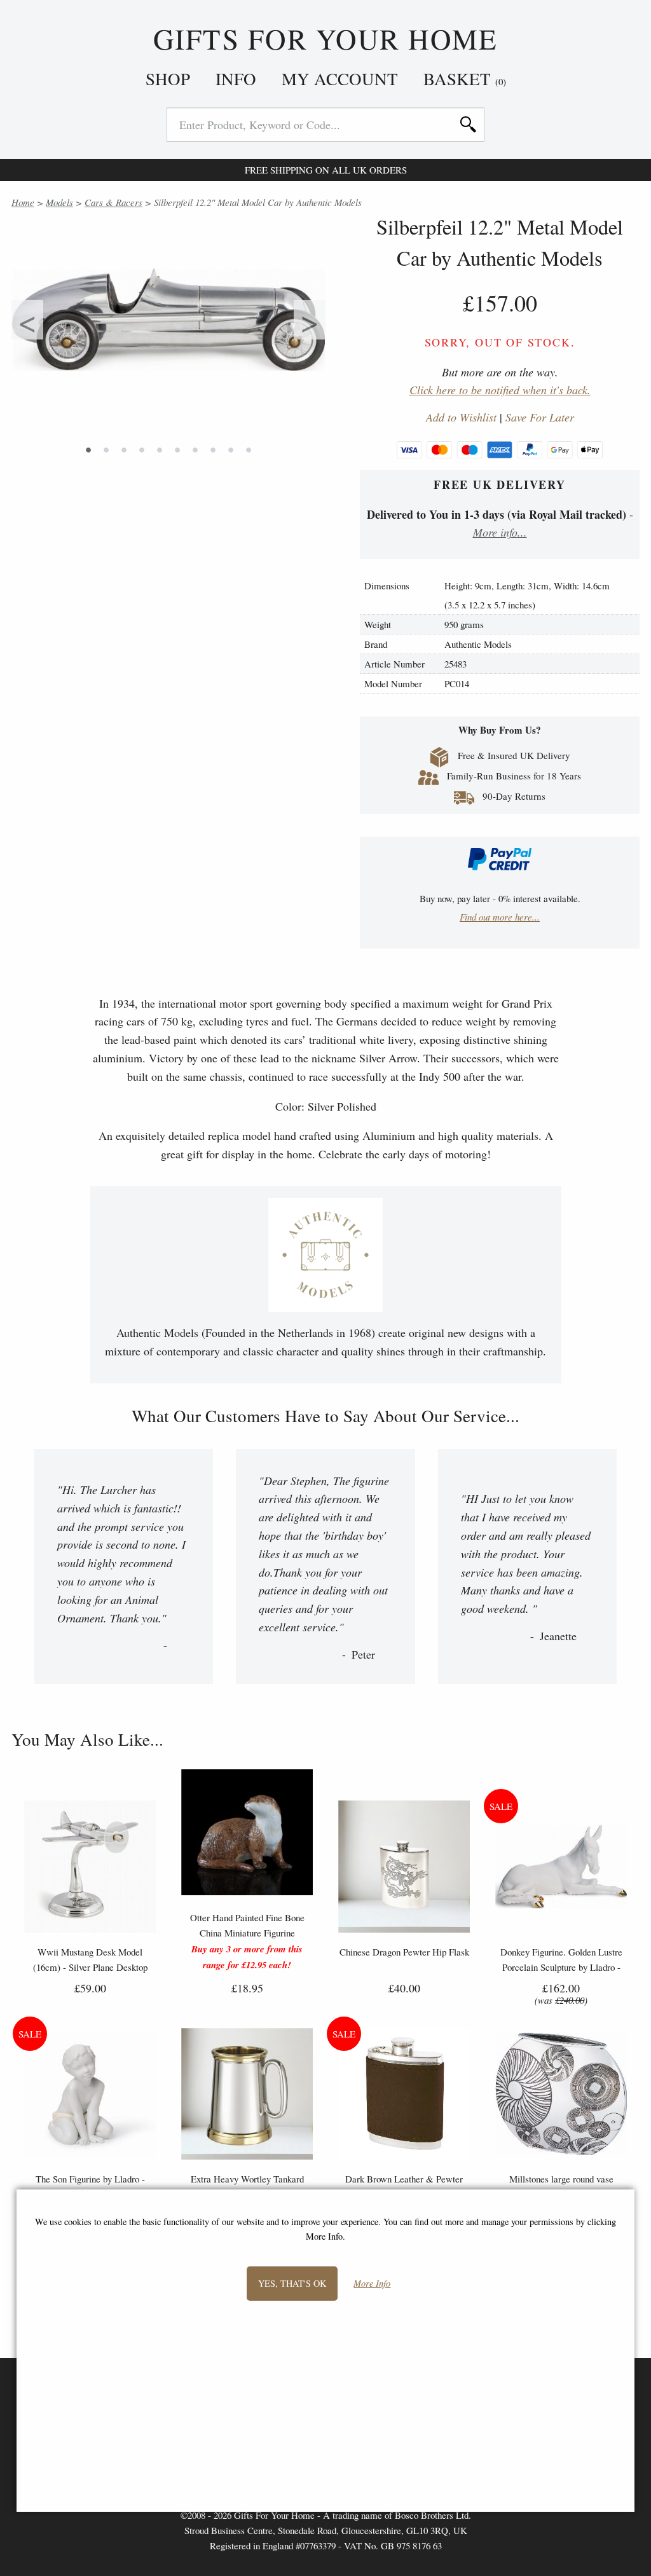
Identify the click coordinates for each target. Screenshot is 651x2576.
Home (23, 202)
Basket (465, 79)
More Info (372, 2284)
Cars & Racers (113, 202)
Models (59, 202)
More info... (500, 532)
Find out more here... (500, 917)
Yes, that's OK (292, 2283)
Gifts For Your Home (326, 39)
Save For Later (540, 417)
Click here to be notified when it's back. (500, 390)
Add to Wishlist (461, 417)
